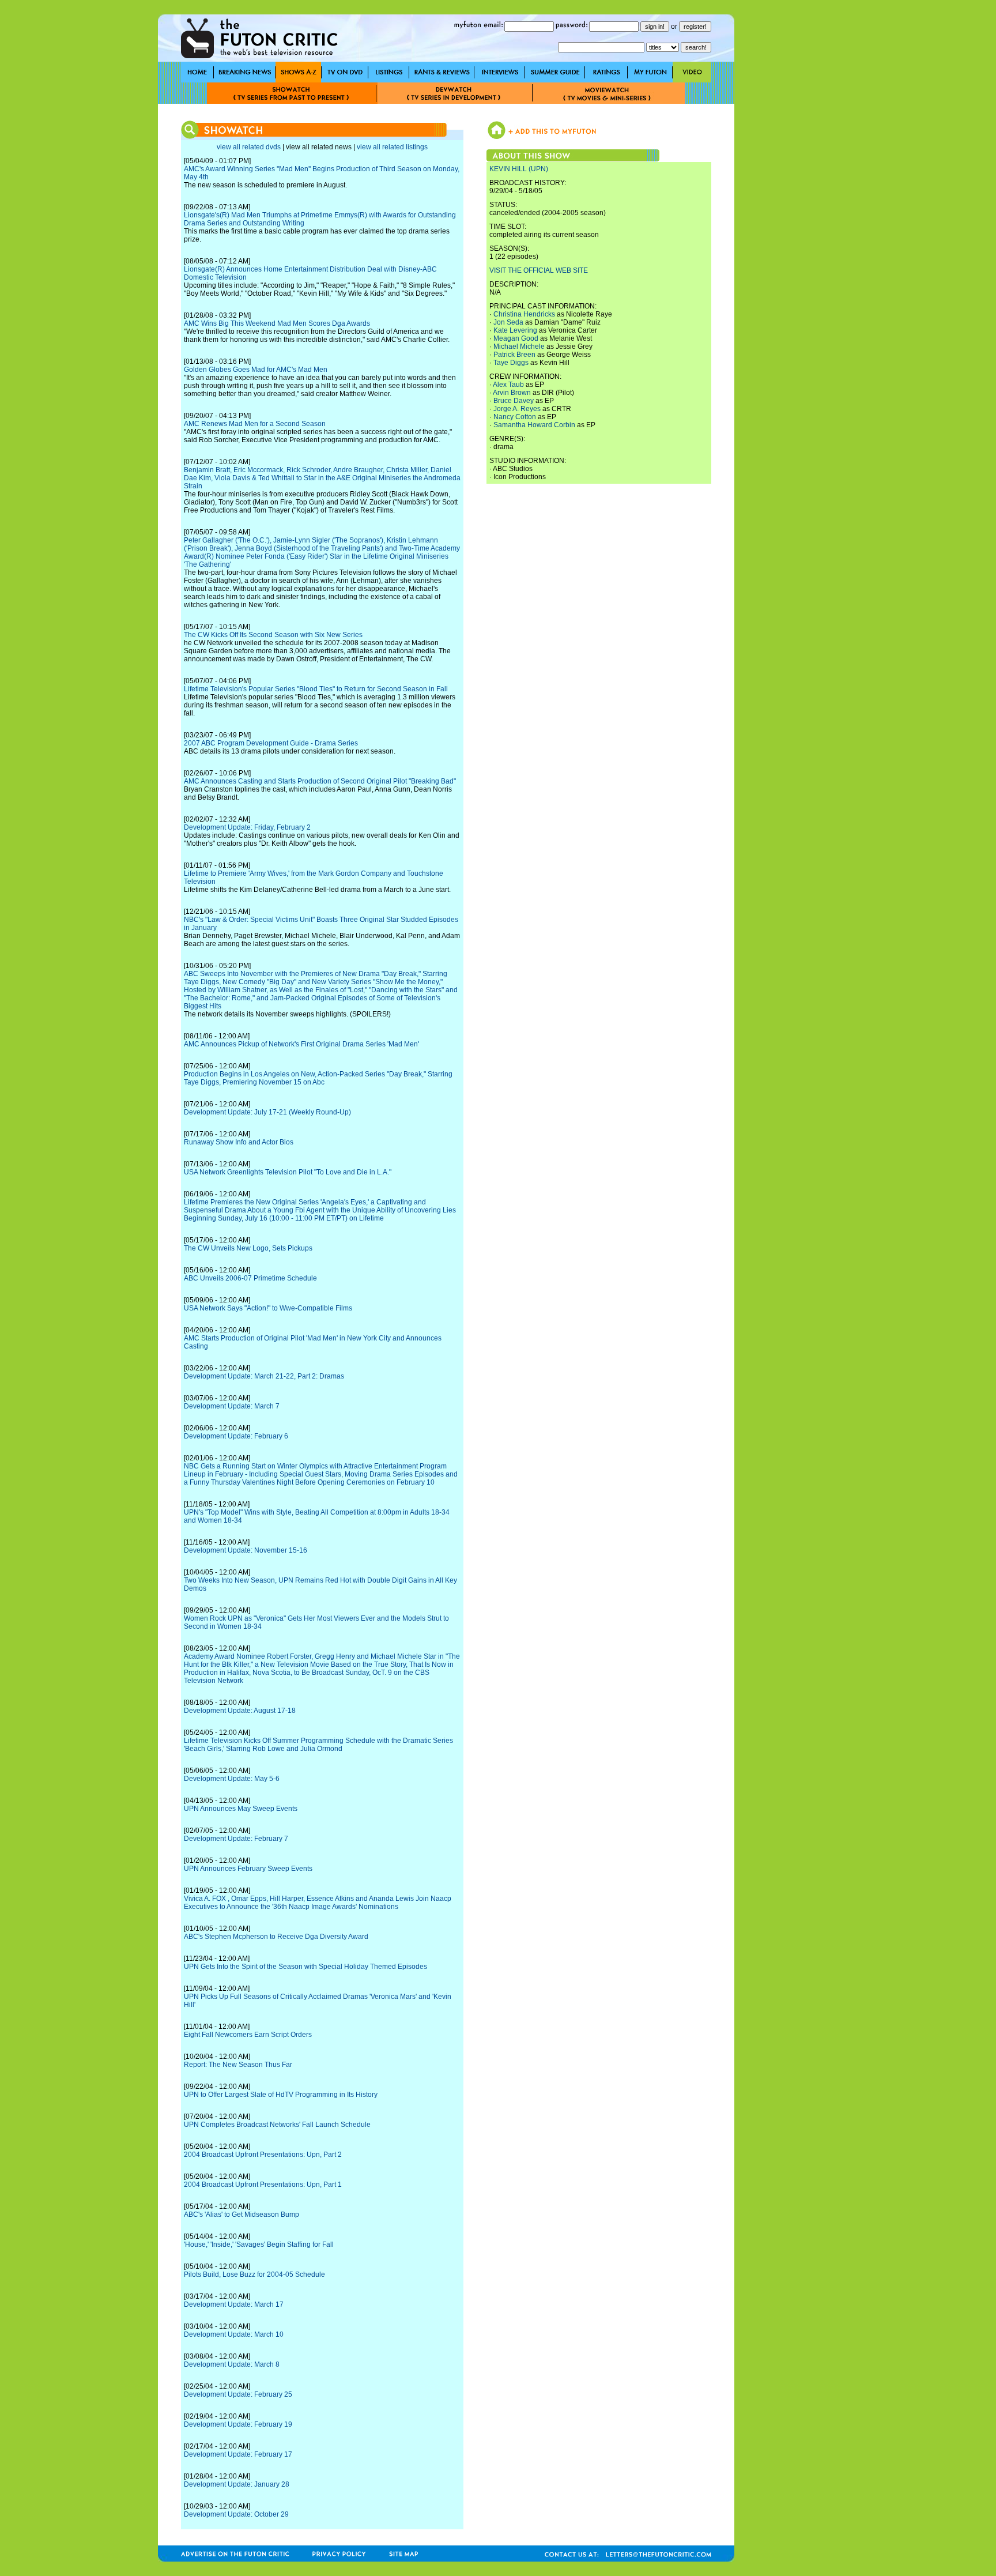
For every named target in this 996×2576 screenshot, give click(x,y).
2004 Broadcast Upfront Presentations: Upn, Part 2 (263, 2155)
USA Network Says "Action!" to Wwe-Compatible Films (268, 1308)
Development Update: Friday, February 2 (247, 827)
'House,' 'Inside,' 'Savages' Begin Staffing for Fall (259, 2244)
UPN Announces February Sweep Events (248, 1869)
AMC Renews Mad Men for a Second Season (255, 424)
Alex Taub (508, 385)
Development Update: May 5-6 (232, 1779)
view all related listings (392, 147)
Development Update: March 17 (234, 2304)
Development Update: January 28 (237, 2484)
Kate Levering (515, 330)
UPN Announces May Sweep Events (241, 1809)
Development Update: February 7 (236, 1839)
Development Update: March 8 (232, 2364)
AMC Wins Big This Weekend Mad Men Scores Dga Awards (277, 323)
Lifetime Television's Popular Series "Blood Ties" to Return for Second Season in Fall (316, 689)
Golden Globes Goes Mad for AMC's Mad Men (256, 370)
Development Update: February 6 (236, 1436)
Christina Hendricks (524, 314)
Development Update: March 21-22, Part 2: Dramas (264, 1376)
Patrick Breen (514, 355)
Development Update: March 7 (232, 1406)
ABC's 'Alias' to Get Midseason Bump (242, 2215)
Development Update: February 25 (238, 2394)
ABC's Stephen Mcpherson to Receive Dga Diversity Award (276, 1937)
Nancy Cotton (515, 417)
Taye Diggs (511, 363)
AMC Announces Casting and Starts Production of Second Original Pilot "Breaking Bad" (320, 781)
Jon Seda (508, 322)
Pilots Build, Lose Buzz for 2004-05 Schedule (254, 2274)
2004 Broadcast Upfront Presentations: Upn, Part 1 (263, 2185)
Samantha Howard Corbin (534, 425)
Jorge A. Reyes (517, 409)
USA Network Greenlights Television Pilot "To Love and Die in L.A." (288, 1172)
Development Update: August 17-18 (240, 1711)
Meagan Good (516, 338)
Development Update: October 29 (236, 2514)
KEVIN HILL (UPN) (519, 169)
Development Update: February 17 (238, 2454)
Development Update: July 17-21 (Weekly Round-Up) (267, 1112)
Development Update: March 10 (234, 2334)
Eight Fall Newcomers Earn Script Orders (248, 2035)
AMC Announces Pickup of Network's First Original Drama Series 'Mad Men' (301, 1044)
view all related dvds (249, 147)
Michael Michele (519, 347)
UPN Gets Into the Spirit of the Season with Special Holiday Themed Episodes (305, 1967)
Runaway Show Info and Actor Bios (239, 1142)
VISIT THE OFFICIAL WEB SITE (539, 270)
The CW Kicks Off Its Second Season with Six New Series (273, 635)
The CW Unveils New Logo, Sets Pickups (248, 1248)
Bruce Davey (514, 401)
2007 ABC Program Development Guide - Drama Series (271, 743)
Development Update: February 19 (238, 2424)
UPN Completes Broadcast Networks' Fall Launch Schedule (277, 2125)
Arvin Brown (512, 393)
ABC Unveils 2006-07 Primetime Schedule (250, 1278)
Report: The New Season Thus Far (238, 2065)
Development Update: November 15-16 (246, 1550)
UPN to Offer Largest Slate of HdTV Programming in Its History (281, 2095)
